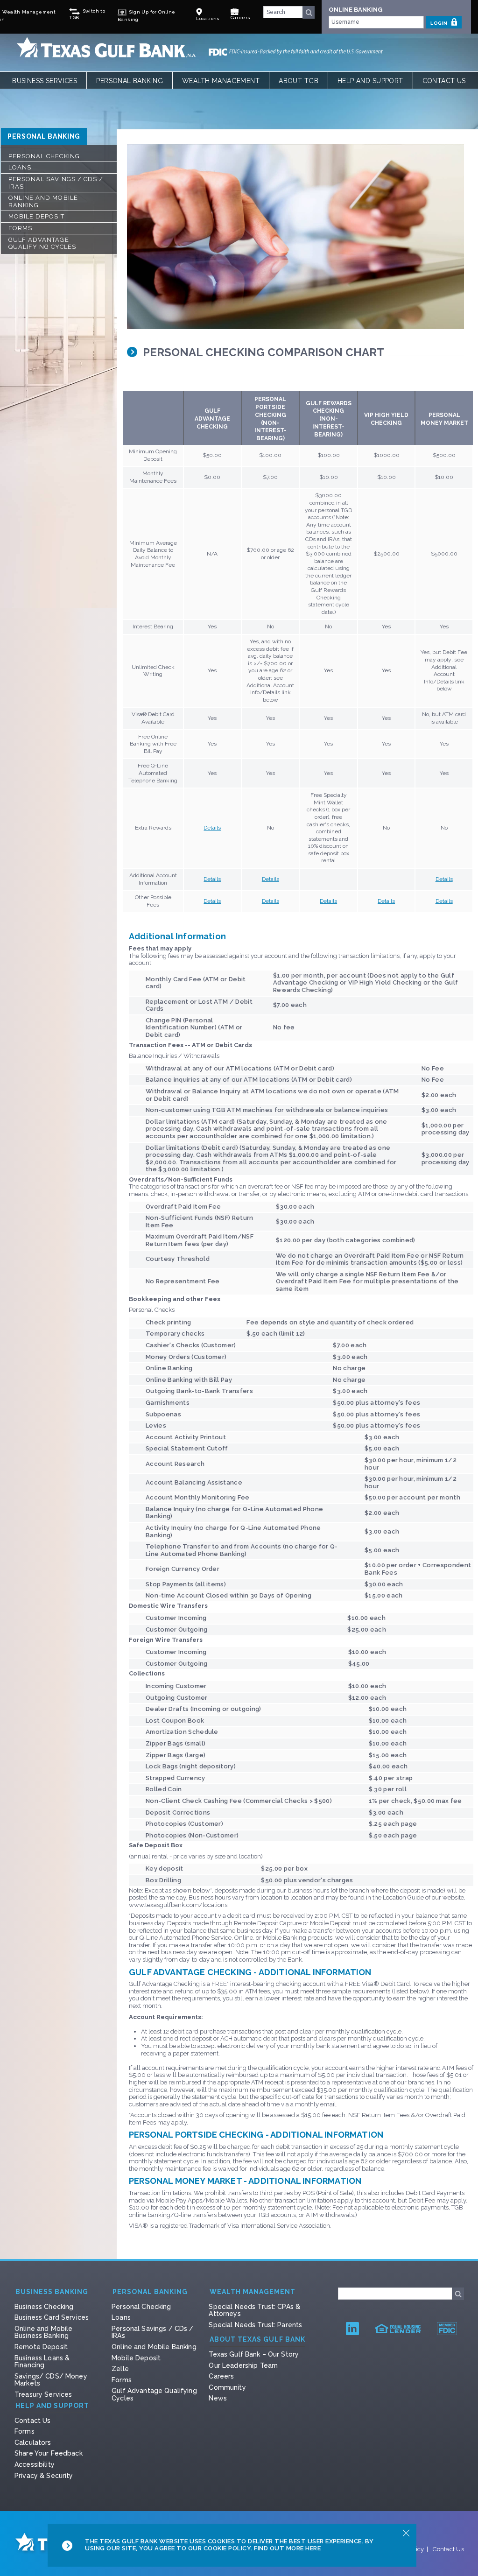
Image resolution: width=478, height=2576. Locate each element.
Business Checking (44, 2307)
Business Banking (52, 2292)
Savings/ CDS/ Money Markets (51, 2380)
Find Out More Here (287, 2548)
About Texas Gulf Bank (257, 2340)
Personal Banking (130, 81)
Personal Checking (44, 156)
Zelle (120, 2369)
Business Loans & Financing (42, 2362)
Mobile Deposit (36, 216)
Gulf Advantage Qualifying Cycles (42, 243)
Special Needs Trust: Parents (255, 2325)
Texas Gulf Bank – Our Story (254, 2354)
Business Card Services (52, 2317)
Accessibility (35, 2464)
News (218, 2398)
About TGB (299, 81)
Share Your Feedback (49, 2453)
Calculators (33, 2442)
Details (212, 828)
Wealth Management (221, 81)
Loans (20, 167)
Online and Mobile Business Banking (43, 2332)
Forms (20, 228)
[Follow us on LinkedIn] (352, 2328)
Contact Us (444, 81)
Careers (221, 2376)
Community (227, 2387)
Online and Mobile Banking (43, 201)
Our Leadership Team (243, 2365)
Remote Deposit (41, 2347)
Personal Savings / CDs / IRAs (56, 183)
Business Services (45, 81)
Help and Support (370, 81)
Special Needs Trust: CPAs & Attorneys (254, 2310)
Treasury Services (43, 2394)
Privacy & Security (44, 2476)
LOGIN (439, 23)
